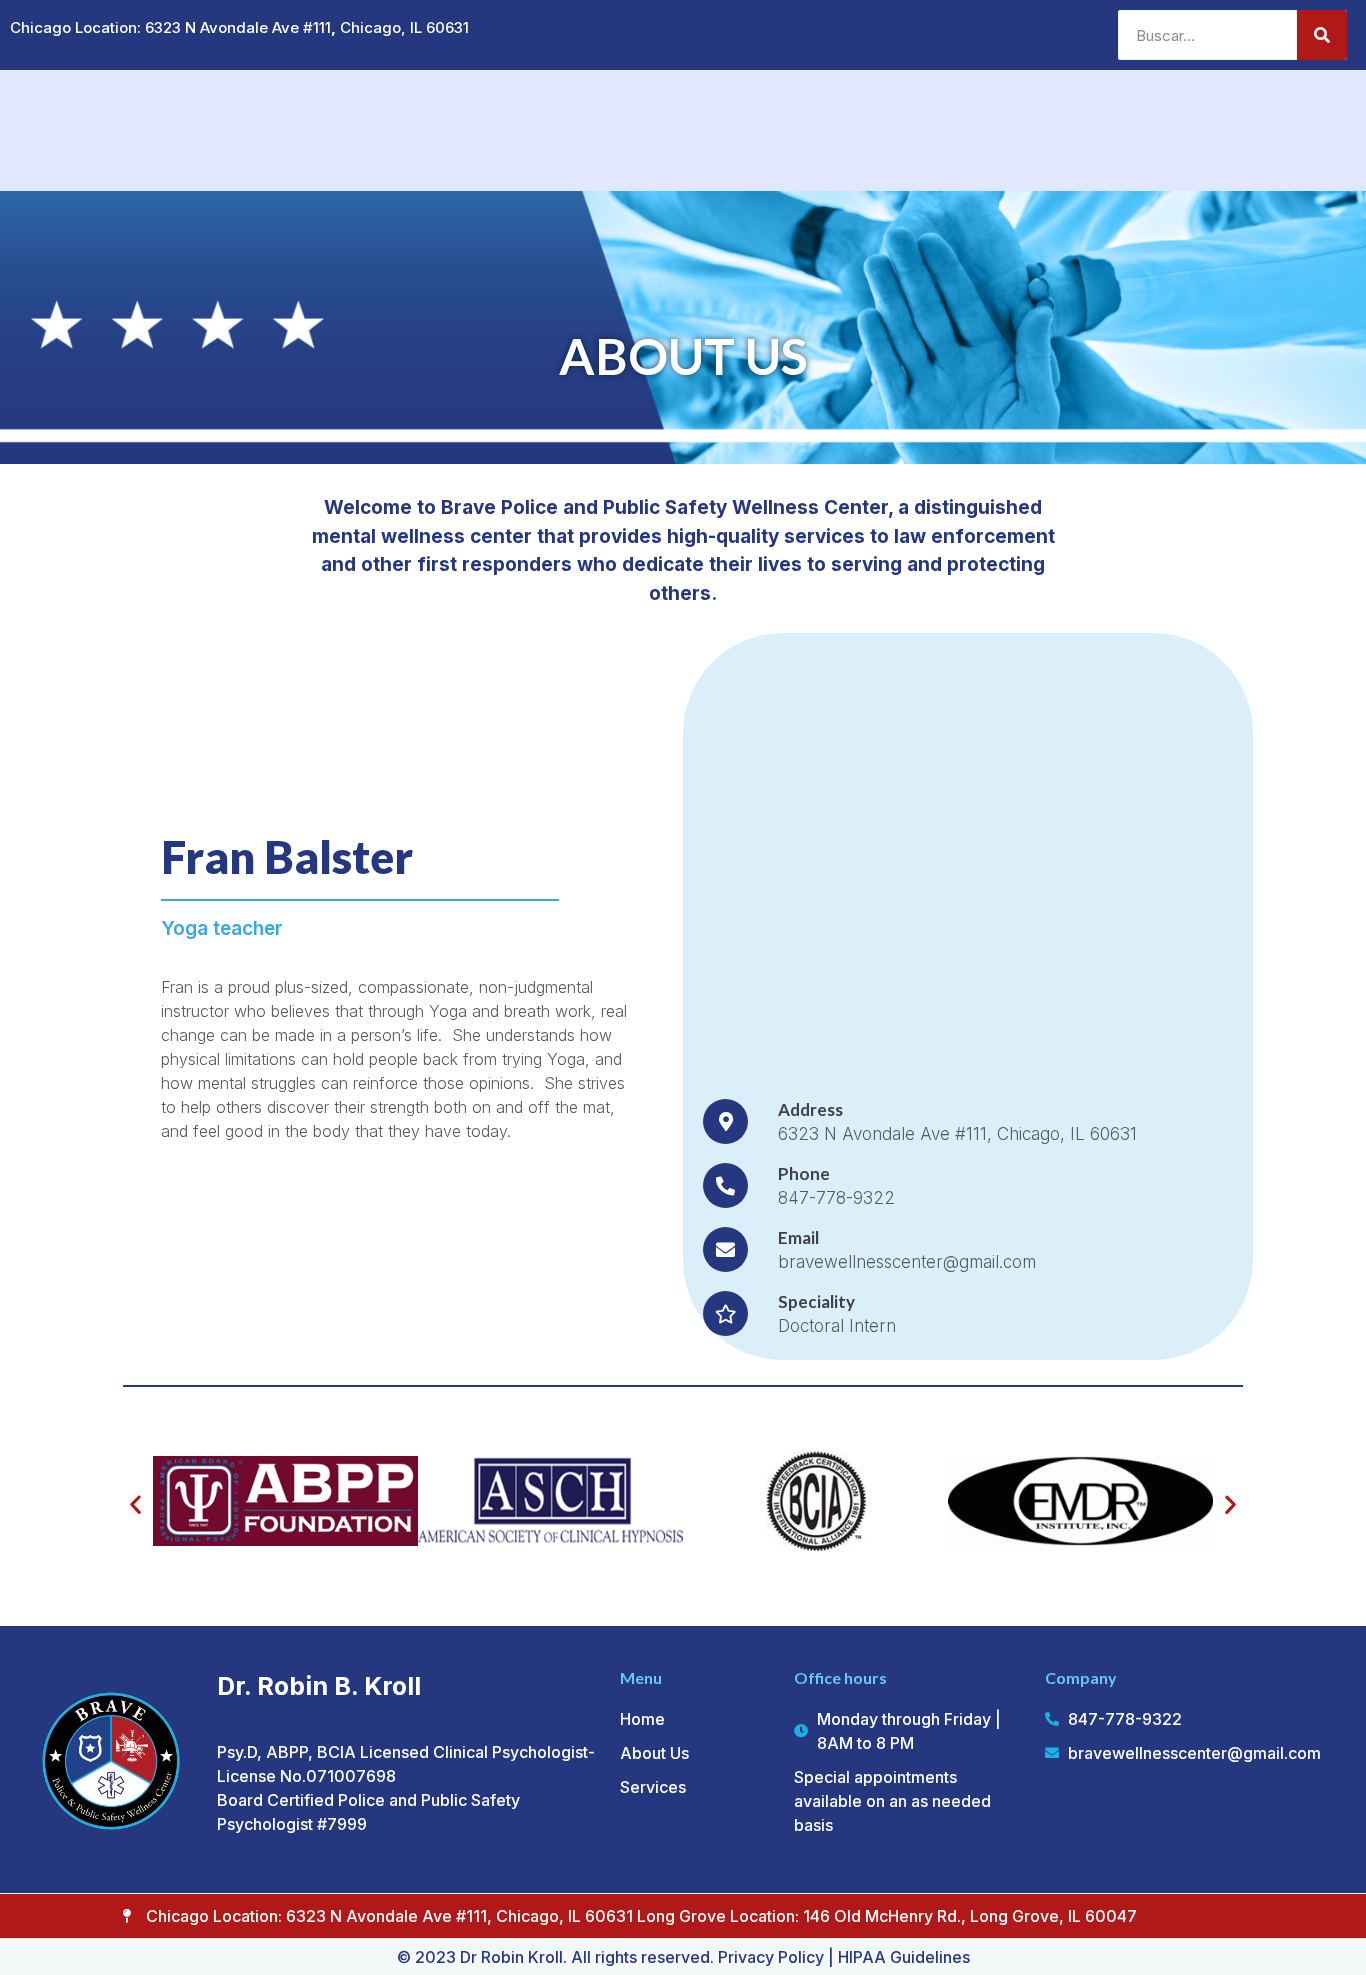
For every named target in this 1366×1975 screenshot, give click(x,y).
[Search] (1322, 35)
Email (798, 1237)
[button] (135, 1503)
